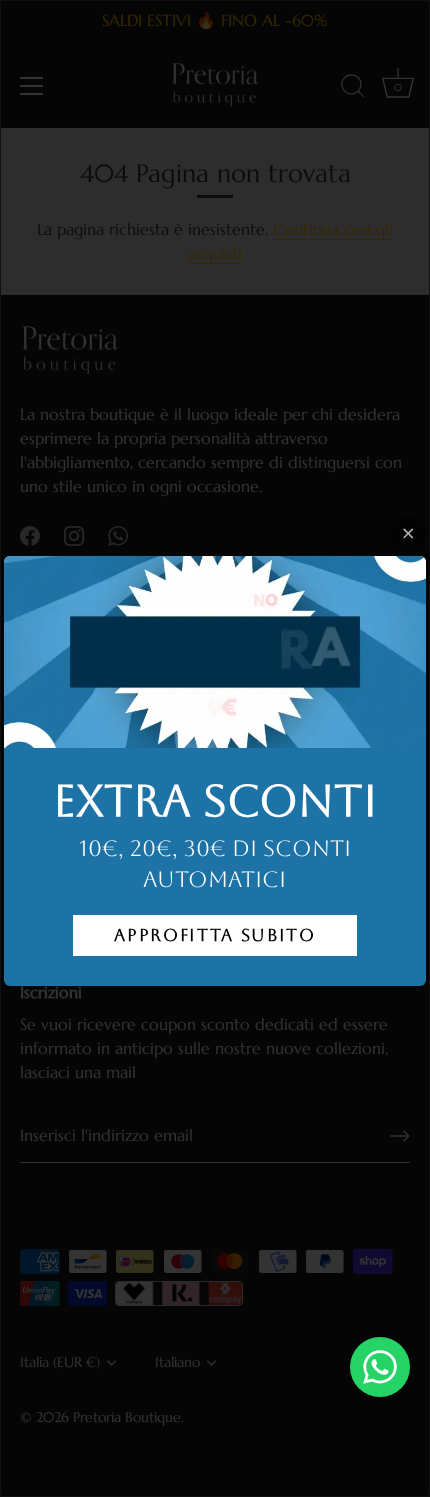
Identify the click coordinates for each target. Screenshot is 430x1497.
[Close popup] (408, 533)
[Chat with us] (380, 1367)
